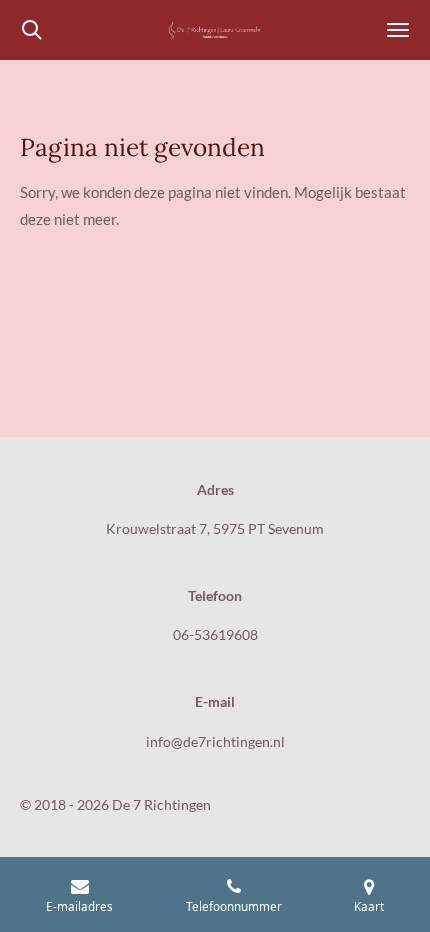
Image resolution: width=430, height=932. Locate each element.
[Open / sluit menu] (398, 30)
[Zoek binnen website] (32, 30)
